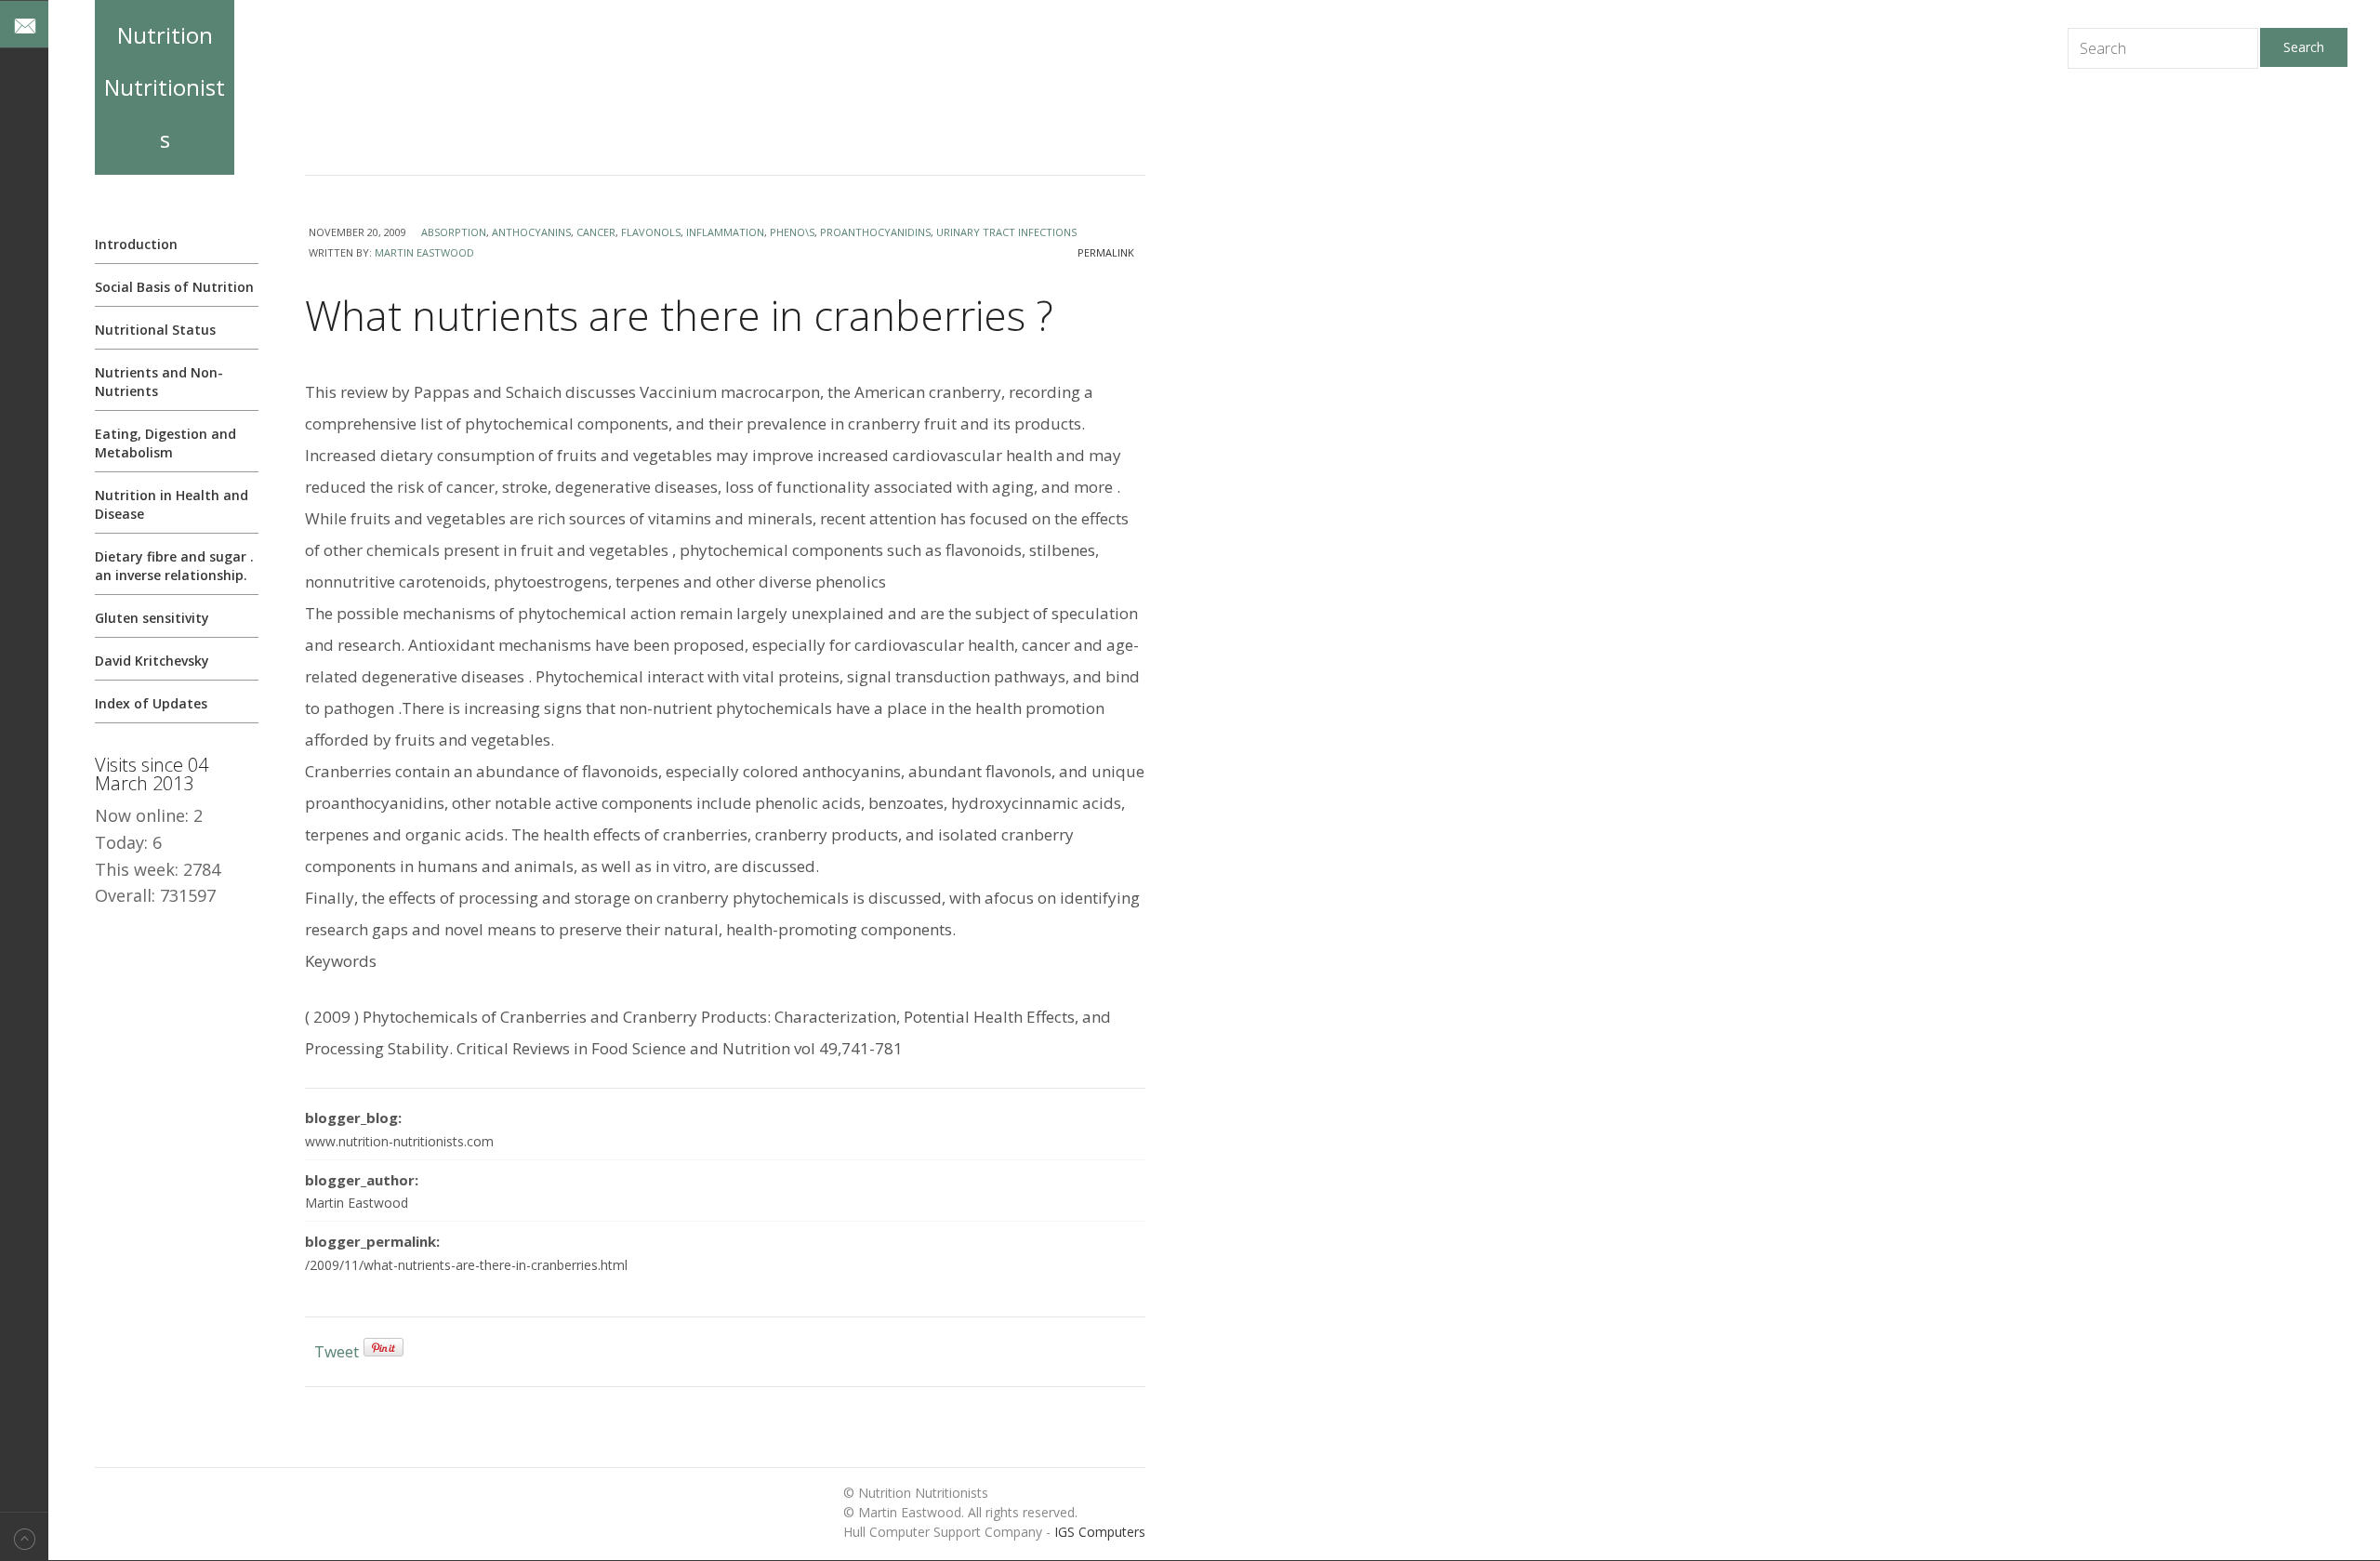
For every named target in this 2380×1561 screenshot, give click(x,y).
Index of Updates (151, 703)
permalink (1106, 252)
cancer (596, 232)
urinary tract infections (1006, 232)
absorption (454, 232)
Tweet (337, 1351)
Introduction (136, 244)
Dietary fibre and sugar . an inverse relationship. (174, 566)
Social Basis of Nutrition (174, 287)
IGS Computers (1100, 1532)
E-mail (24, 24)
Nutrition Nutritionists (165, 87)
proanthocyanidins (875, 232)
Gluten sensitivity (152, 618)
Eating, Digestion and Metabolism (165, 443)
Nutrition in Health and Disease (172, 504)
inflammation (725, 232)
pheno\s (792, 232)
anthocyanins (531, 232)
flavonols (651, 232)
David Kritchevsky (152, 661)
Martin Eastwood (424, 252)
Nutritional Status (155, 330)
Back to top (24, 1536)
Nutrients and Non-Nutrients (159, 382)
